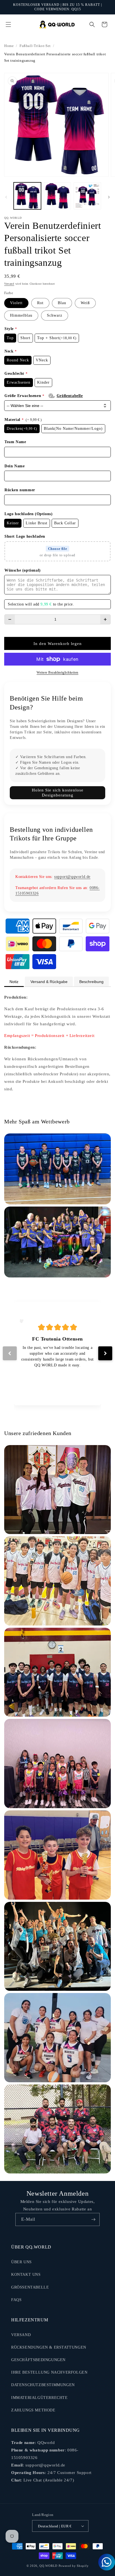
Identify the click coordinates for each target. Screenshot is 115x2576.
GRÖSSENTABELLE (30, 2287)
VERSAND (21, 2335)
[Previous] (10, 1353)
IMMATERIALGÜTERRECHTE (39, 2398)
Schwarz (55, 315)
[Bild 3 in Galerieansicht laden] (87, 196)
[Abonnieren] (93, 2219)
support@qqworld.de (72, 877)
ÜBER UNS (21, 2262)
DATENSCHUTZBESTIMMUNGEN (43, 2385)
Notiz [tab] (14, 982)
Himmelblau (21, 315)
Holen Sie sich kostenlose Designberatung (58, 793)
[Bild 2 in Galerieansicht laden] (57, 196)
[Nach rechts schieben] (109, 197)
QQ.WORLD (48, 2566)
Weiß (85, 303)
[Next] (105, 1353)
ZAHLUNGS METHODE (33, 2410)
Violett (16, 303)
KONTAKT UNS (26, 2275)
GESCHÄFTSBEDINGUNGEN (38, 2360)
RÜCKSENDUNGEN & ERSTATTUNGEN (49, 2347)
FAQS (16, 2300)
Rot (40, 303)
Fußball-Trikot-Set (35, 46)
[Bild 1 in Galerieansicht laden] (27, 196)
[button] (8, 24)
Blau (62, 303)
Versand (9, 284)
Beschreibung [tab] (91, 982)
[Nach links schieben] (6, 197)
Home (9, 46)
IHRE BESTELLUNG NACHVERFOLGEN (49, 2372)
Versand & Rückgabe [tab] (49, 982)
